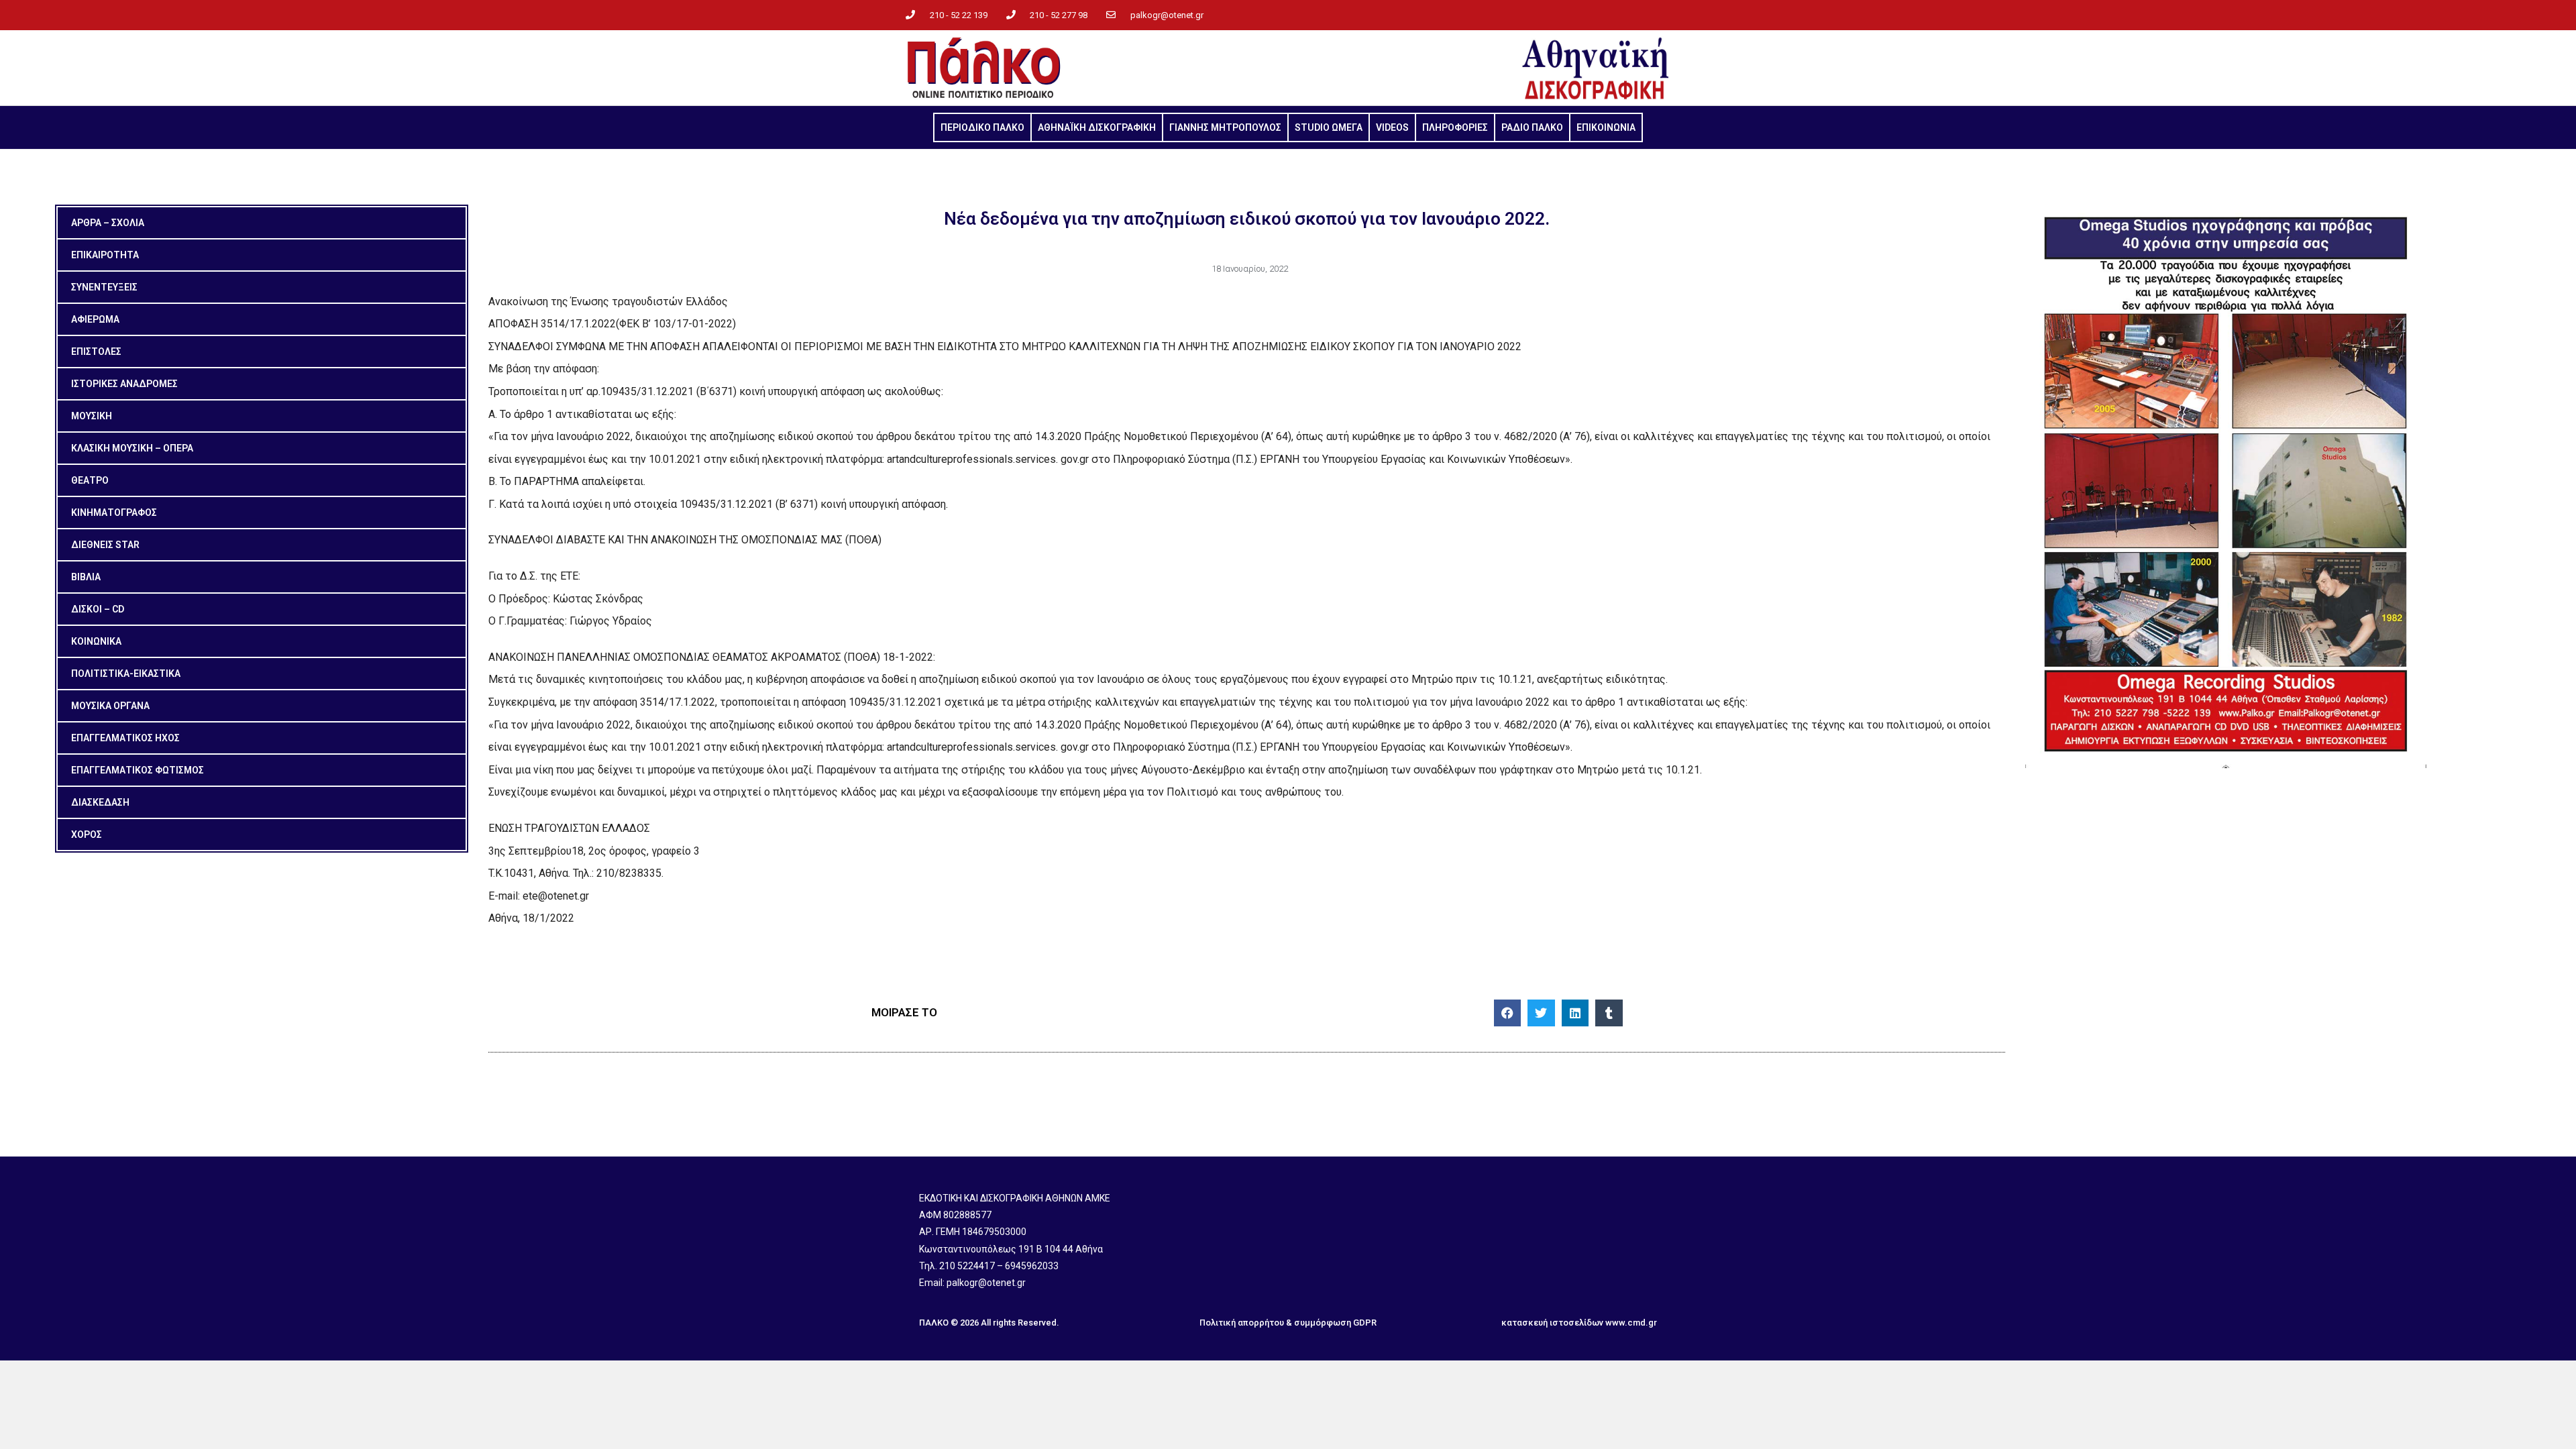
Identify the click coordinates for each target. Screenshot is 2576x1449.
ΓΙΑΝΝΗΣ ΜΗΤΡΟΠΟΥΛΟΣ (1225, 127)
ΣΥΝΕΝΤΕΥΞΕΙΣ (104, 287)
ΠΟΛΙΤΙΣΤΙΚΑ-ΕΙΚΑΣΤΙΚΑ (126, 674)
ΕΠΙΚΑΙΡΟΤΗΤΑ (105, 255)
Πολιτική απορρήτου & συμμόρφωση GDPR (1288, 1323)
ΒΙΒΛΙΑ (86, 577)
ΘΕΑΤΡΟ (90, 480)
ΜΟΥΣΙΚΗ (92, 416)
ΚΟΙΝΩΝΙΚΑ (96, 641)
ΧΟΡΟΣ (87, 835)
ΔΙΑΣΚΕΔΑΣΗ (100, 802)
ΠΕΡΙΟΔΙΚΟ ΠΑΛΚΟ (982, 127)
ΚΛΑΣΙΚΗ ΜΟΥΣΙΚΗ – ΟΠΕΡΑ (132, 448)
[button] (1508, 1013)
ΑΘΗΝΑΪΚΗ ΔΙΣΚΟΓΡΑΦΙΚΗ (1097, 127)
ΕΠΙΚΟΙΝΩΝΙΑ (1606, 127)
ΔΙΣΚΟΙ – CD (98, 609)
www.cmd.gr (1631, 1323)
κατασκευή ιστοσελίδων (1552, 1323)
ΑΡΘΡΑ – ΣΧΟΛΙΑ (108, 223)
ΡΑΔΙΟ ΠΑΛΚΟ (1532, 127)
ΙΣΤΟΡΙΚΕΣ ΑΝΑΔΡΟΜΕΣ (124, 384)
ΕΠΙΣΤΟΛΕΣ (96, 352)
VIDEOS (1392, 127)
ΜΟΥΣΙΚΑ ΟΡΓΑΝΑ (110, 706)
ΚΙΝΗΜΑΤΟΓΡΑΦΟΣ (114, 513)
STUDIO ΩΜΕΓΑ (1329, 127)
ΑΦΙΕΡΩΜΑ (95, 319)
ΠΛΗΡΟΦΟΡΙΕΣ (1455, 127)
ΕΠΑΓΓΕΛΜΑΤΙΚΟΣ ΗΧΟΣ (125, 738)
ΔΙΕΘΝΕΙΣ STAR (105, 545)
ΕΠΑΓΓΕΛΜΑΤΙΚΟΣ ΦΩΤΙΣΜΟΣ (138, 770)
